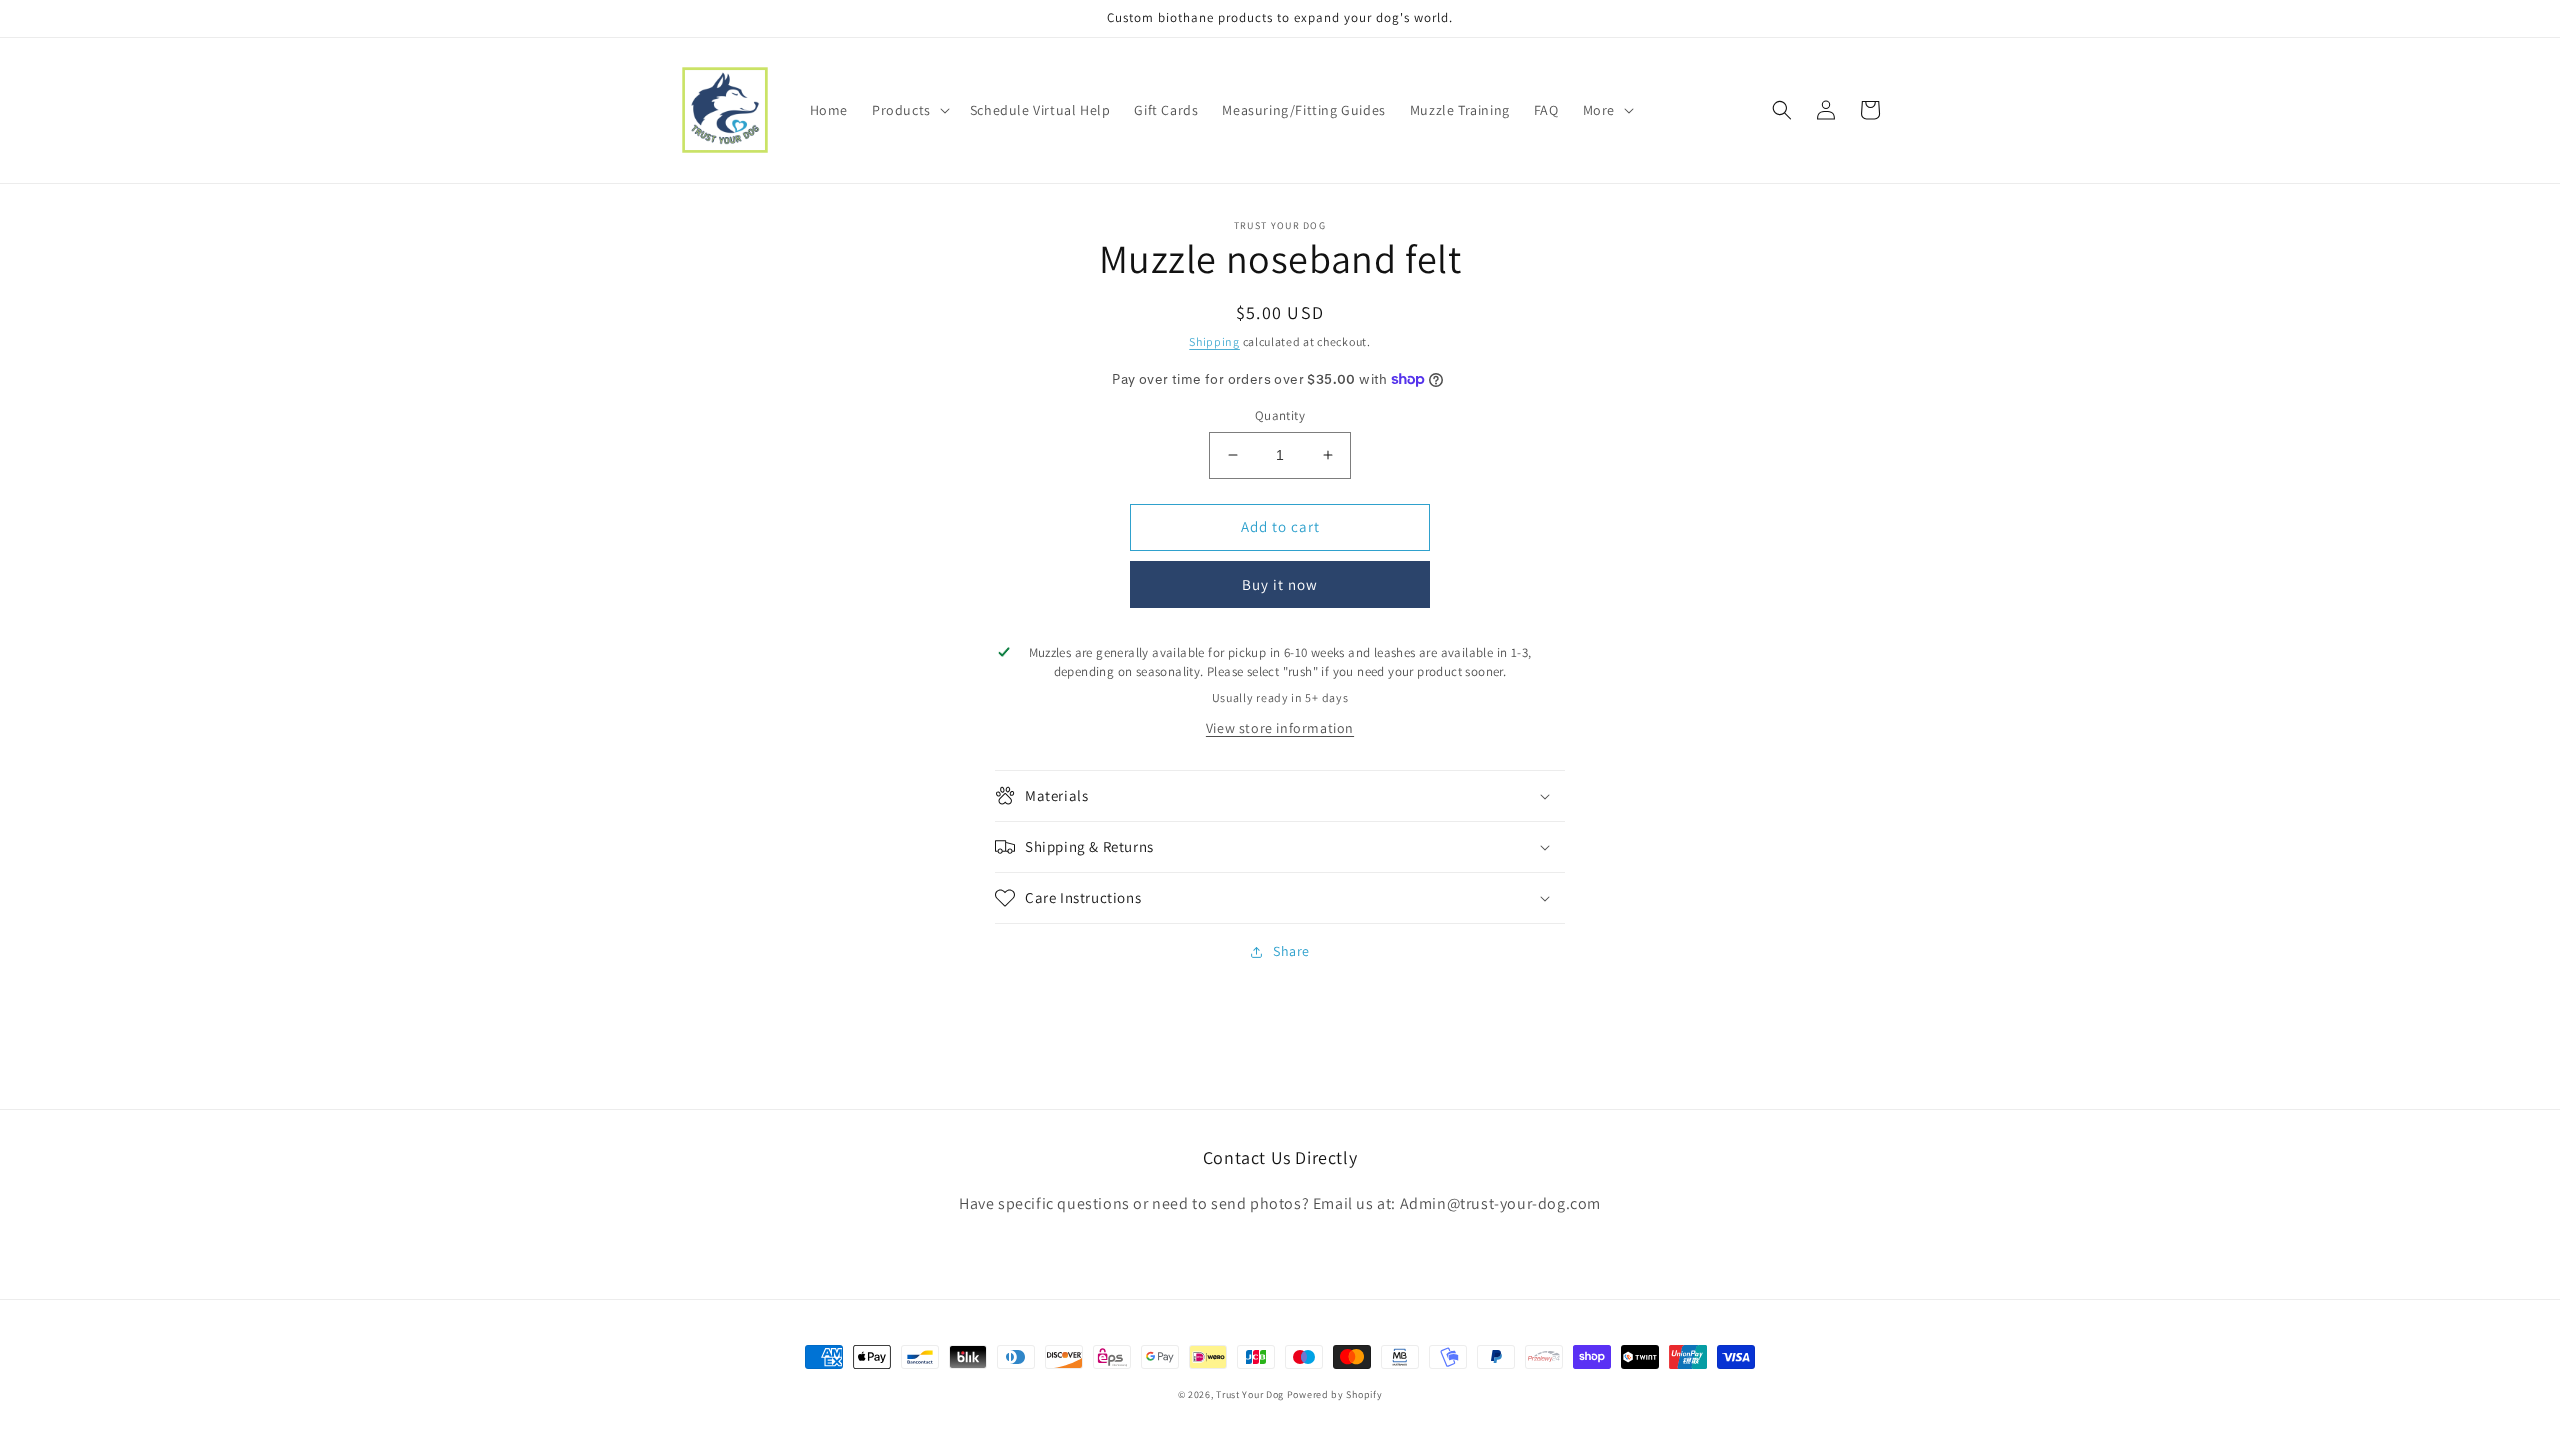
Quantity (1280, 415)
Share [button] (1291, 951)
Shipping (1214, 341)
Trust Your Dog (1250, 1394)
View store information (1280, 728)
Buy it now (1280, 584)
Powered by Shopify (1335, 1394)
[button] (909, 110)
